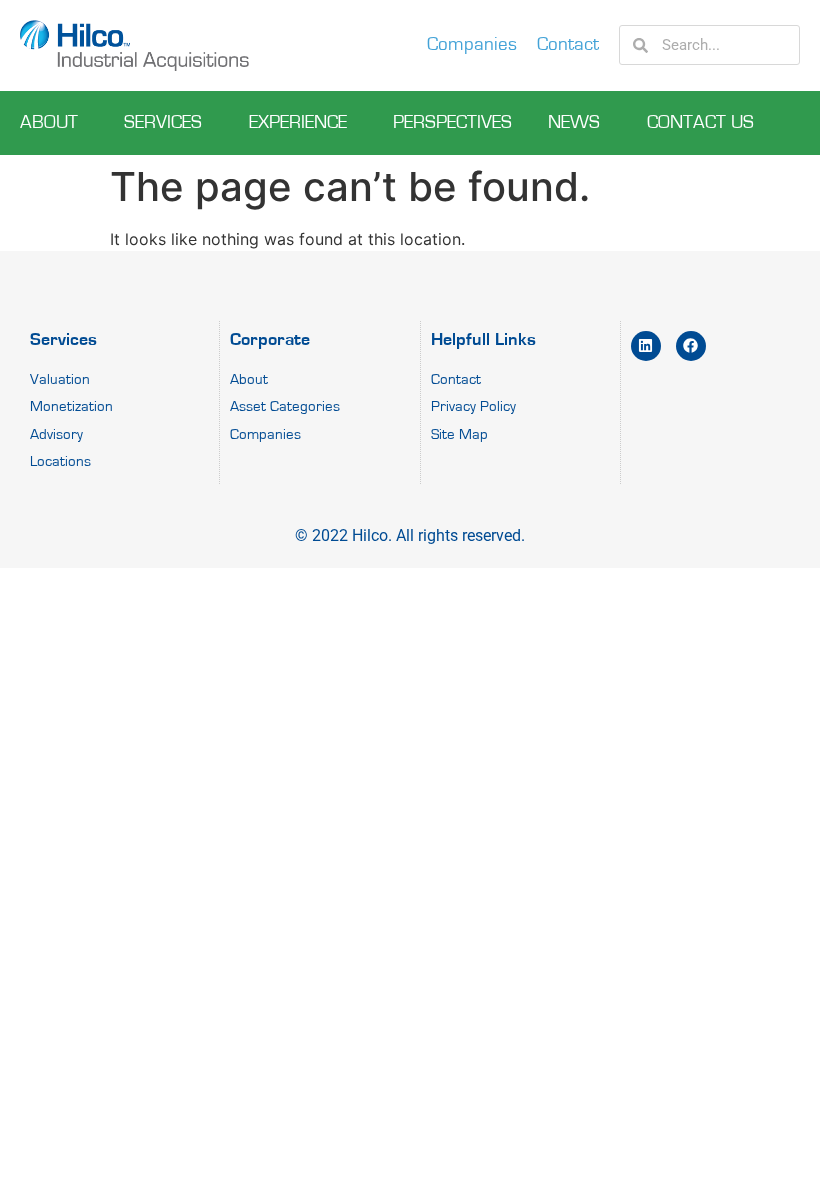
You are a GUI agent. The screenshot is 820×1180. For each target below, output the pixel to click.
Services (163, 122)
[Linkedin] (646, 346)
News (574, 122)
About (49, 122)
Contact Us (700, 122)
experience (298, 122)
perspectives (452, 122)
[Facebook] (691, 346)
